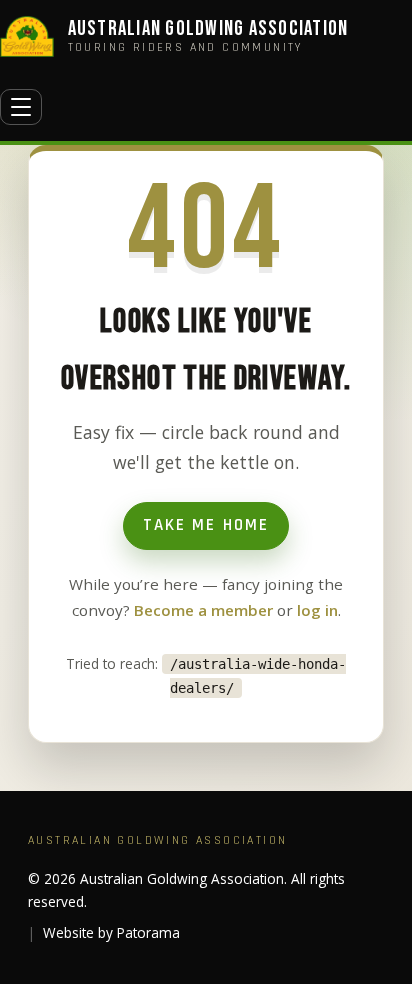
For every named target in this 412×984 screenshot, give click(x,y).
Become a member (203, 610)
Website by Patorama (111, 932)
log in (317, 610)
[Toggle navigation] (21, 107)
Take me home (205, 525)
